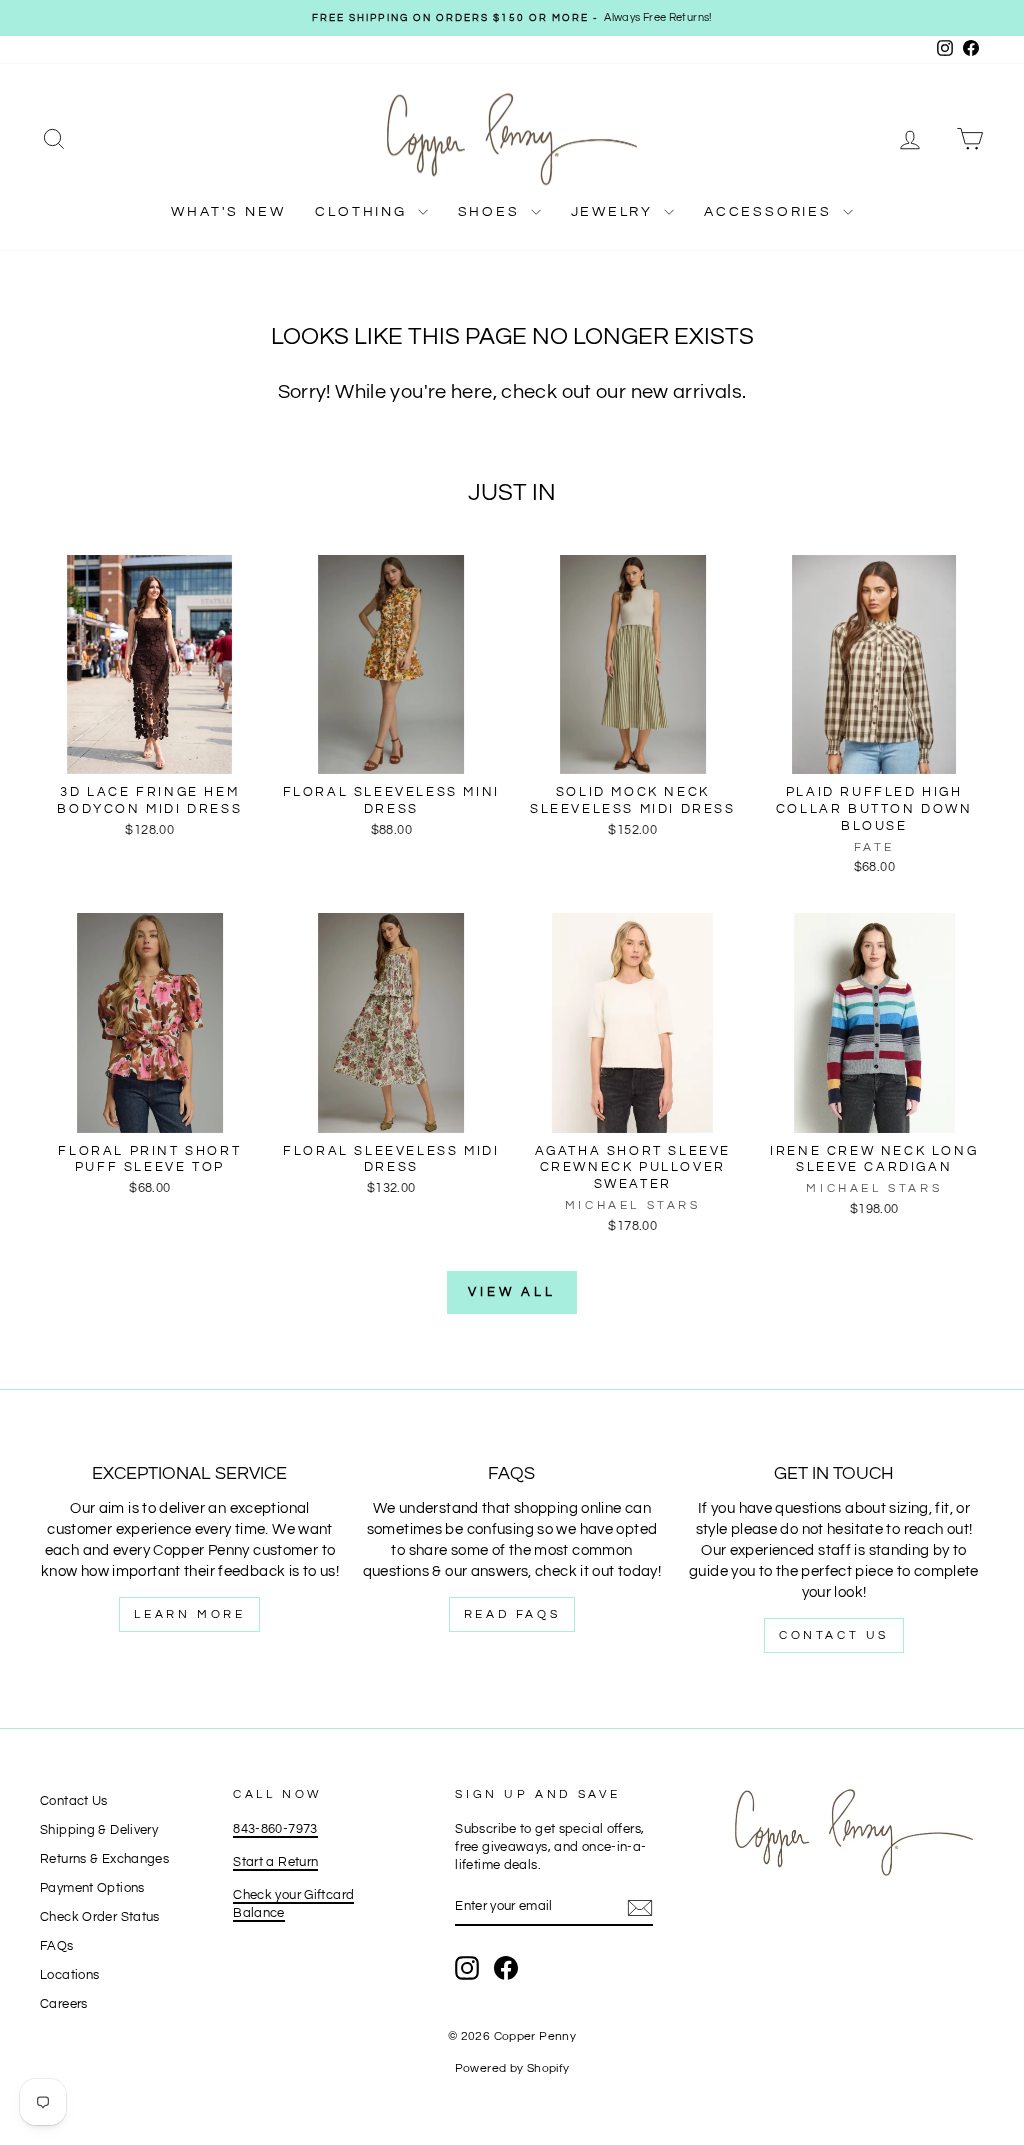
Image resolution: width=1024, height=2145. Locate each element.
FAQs (57, 1946)
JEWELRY (615, 212)
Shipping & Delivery (99, 1830)
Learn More (189, 1614)
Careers (64, 2004)
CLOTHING (363, 212)
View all (512, 1292)
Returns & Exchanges (104, 1859)
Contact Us (834, 1635)
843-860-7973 (275, 1829)
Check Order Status (100, 1917)
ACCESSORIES (771, 212)
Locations (69, 1975)
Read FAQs (512, 1614)
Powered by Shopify (512, 2068)
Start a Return (275, 1862)
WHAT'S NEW (228, 212)
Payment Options (92, 1888)
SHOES (492, 212)
